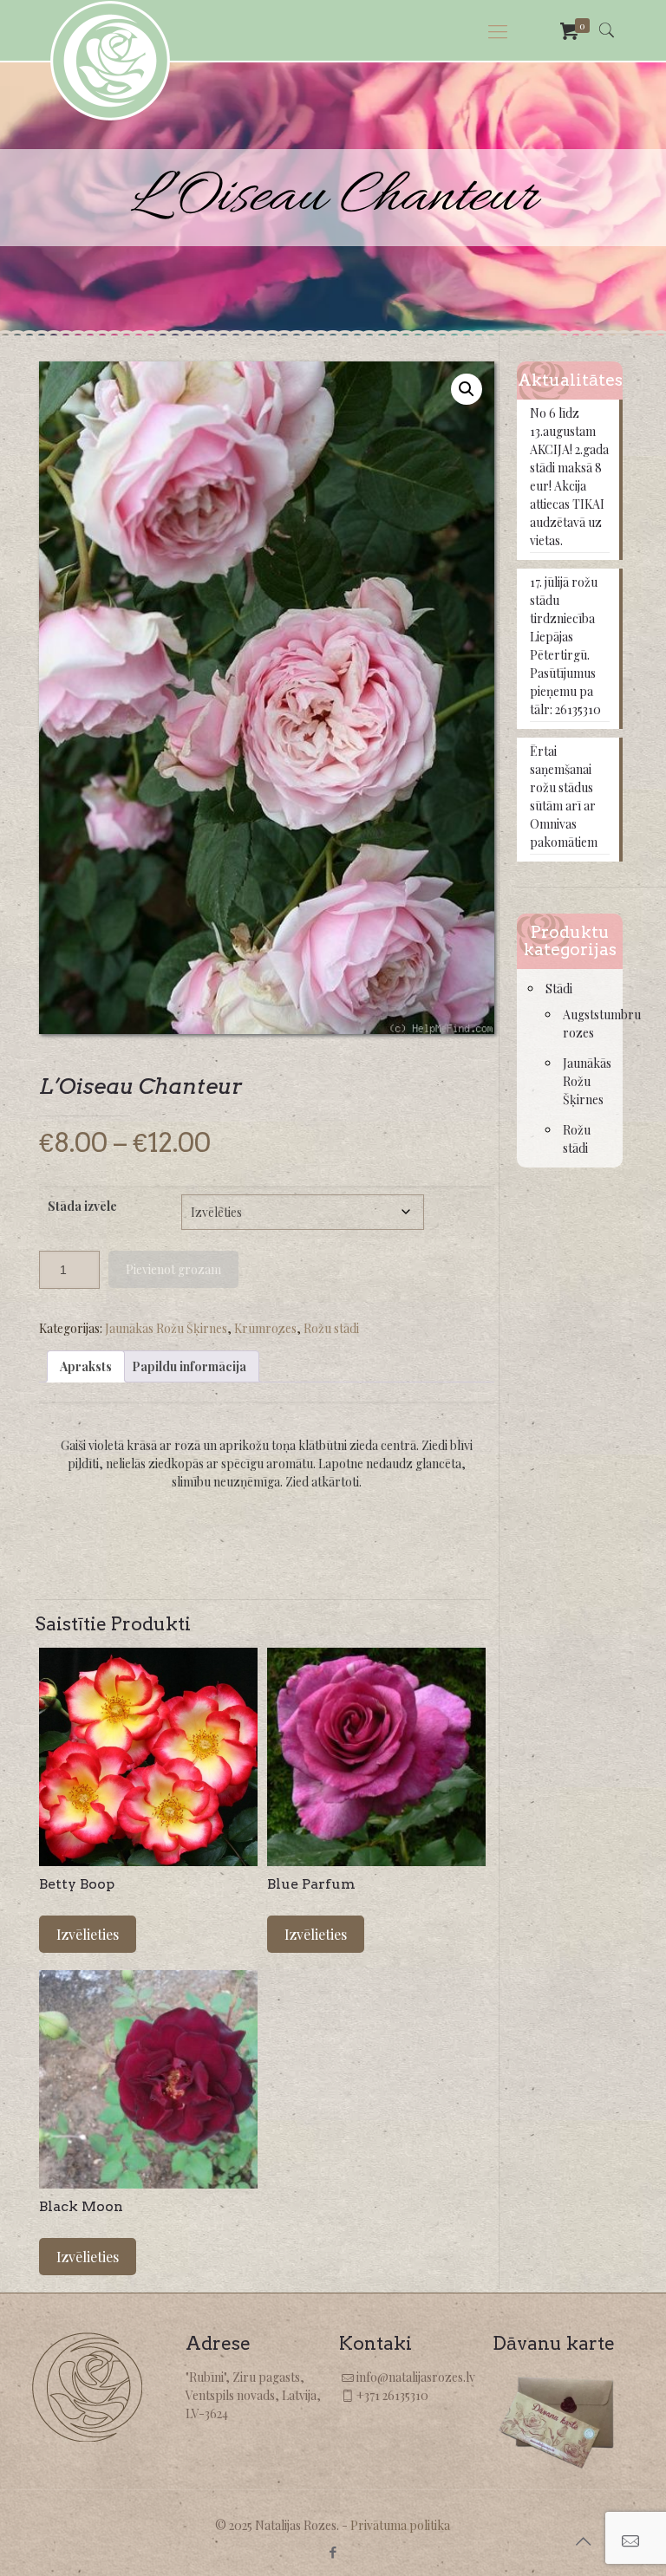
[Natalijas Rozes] (110, 61)
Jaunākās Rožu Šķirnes (166, 1328)
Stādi (559, 989)
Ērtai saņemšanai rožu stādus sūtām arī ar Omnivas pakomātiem (564, 797)
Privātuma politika (400, 2525)
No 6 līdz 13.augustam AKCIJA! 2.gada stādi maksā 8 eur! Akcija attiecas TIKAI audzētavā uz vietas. (569, 477)
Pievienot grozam (173, 1269)
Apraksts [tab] (86, 1366)
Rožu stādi (331, 1328)
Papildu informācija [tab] (189, 1366)
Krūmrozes (265, 1328)
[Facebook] (333, 2552)
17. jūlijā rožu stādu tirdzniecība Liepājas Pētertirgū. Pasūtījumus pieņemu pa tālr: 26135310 (565, 646)
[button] (467, 389)
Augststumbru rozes (584, 1024)
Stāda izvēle (82, 1206)
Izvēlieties (88, 1934)
